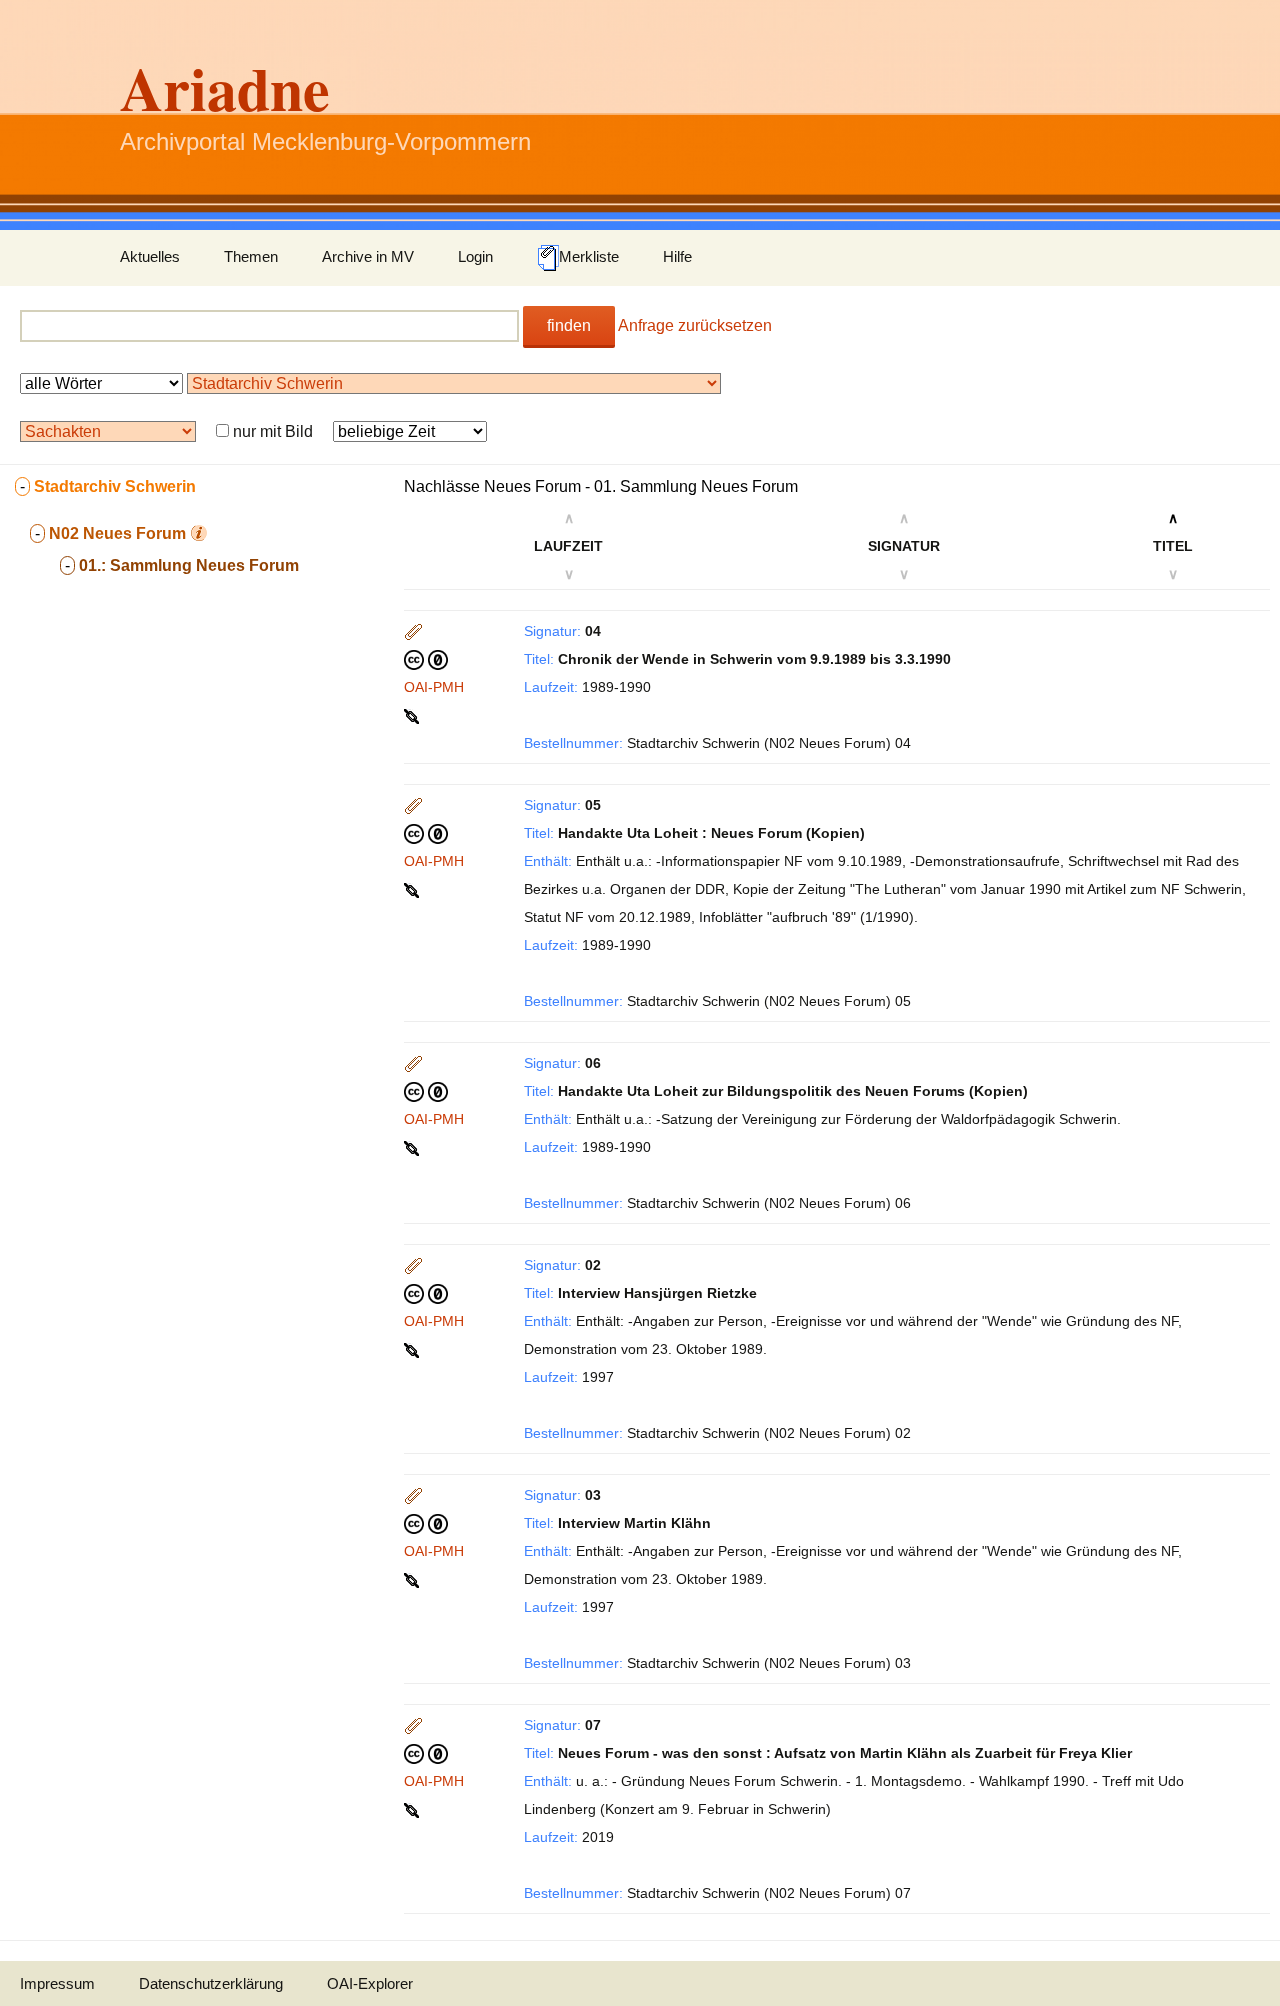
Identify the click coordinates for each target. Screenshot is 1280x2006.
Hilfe (677, 256)
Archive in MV (368, 256)
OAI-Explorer (370, 1983)
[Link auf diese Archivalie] (413, 715)
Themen (251, 256)
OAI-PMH (434, 687)
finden (569, 325)
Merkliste (589, 256)
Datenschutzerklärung (211, 1983)
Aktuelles (150, 256)
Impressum (57, 1983)
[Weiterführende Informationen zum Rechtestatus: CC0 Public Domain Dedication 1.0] (426, 659)
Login (475, 256)
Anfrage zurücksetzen (695, 325)
